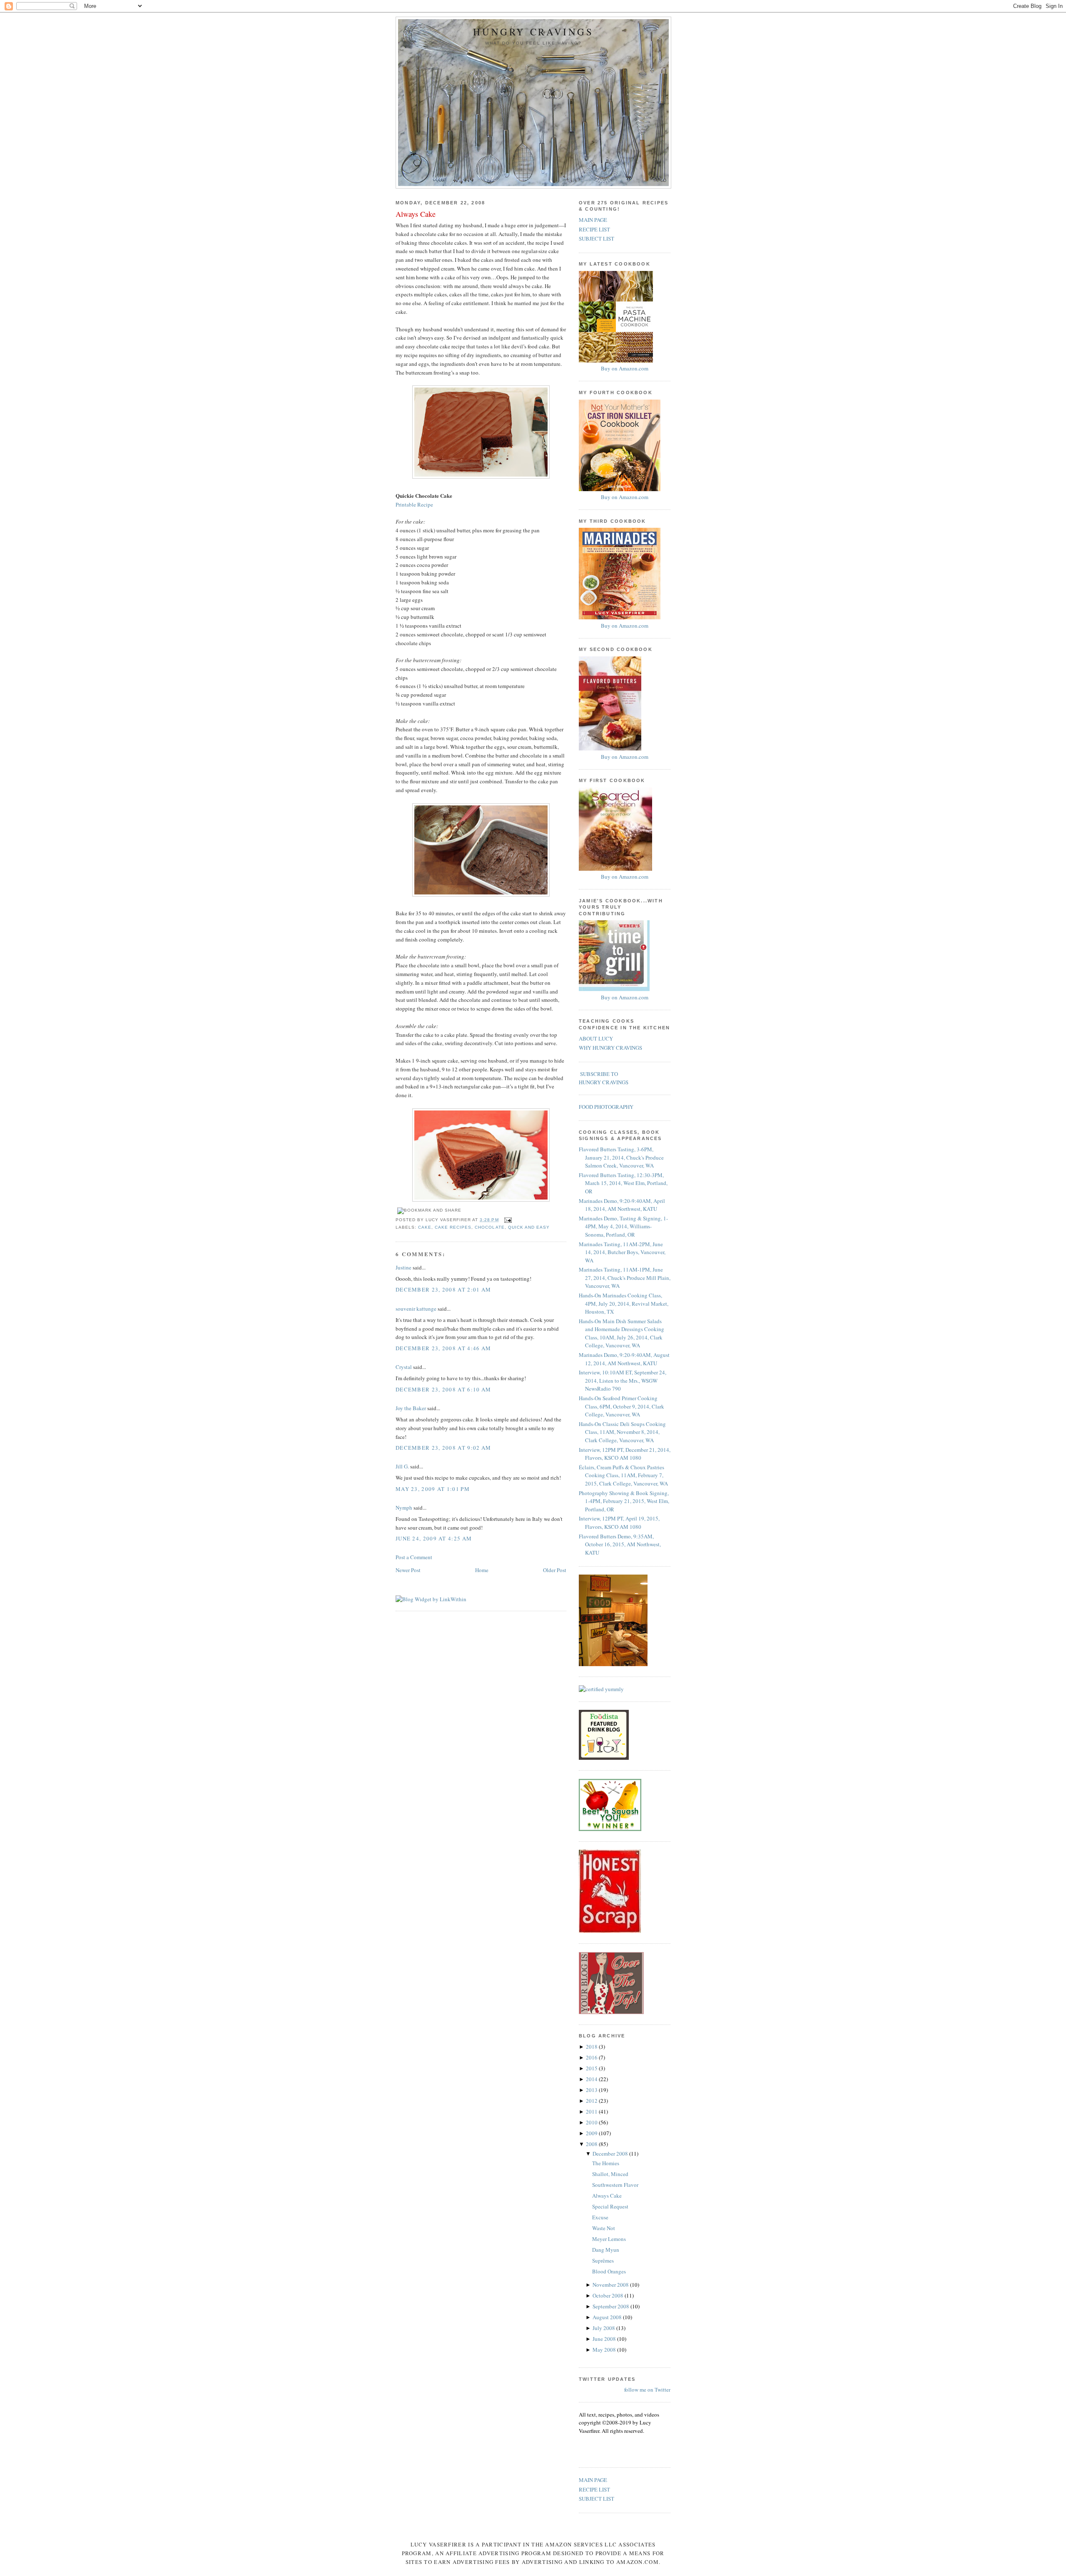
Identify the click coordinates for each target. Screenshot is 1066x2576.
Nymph (404, 1508)
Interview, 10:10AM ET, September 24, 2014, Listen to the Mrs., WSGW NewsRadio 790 (623, 1380)
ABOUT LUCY (596, 1038)
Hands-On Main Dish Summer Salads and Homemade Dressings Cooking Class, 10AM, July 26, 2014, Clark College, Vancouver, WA (621, 1333)
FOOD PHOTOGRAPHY (606, 1107)
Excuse (600, 2217)
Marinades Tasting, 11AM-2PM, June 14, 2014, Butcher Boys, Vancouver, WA (622, 1252)
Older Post (555, 1570)
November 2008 (611, 2285)
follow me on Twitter (647, 2390)
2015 (592, 2068)
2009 (592, 2133)
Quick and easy (529, 1227)
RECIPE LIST (594, 229)
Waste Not (604, 2228)
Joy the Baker (411, 1408)
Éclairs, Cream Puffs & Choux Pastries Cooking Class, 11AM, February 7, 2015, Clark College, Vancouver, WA (623, 1475)
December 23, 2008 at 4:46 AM (443, 1348)
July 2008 (604, 2328)
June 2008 (605, 2339)
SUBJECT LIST (597, 238)
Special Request (610, 2206)
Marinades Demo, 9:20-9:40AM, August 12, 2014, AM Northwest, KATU (624, 1359)
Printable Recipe (414, 504)
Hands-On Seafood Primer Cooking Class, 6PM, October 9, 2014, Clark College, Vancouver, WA (621, 1406)
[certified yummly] (601, 1689)
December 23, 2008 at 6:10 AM (443, 1389)
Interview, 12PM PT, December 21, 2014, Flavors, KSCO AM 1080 (625, 1454)
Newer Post (408, 1570)
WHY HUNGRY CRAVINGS (610, 1048)
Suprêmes (603, 2261)
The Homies (606, 2163)
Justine (403, 1267)
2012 (592, 2101)
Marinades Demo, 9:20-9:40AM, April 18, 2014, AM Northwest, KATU (622, 1205)
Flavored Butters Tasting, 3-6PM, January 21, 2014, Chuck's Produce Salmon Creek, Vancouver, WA (621, 1157)
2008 (592, 2144)
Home (482, 1570)
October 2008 (609, 2295)
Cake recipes (453, 1227)
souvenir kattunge (416, 1309)
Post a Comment (414, 1557)
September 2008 (611, 2306)
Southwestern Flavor (615, 2185)
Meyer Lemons (609, 2239)
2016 (592, 2057)
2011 (592, 2111)
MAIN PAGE (593, 220)
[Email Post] (507, 1220)
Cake (425, 1227)
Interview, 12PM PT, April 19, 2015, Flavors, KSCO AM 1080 (619, 1523)
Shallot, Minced (610, 2174)
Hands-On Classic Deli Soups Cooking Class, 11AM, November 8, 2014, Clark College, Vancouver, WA (622, 1432)
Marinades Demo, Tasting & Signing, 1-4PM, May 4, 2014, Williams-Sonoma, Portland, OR (623, 1226)
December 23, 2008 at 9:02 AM (443, 1448)
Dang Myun (606, 2250)
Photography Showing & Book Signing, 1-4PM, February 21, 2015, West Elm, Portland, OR (624, 1501)
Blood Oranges (609, 2271)
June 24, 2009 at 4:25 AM (434, 1538)
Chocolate (489, 1227)
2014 (592, 2079)
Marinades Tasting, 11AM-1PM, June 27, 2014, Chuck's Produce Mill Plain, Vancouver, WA (625, 1278)
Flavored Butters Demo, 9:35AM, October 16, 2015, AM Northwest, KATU (620, 1544)
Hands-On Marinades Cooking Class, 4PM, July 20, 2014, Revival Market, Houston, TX (624, 1303)
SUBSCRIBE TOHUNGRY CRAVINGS (604, 1078)
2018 (592, 2047)
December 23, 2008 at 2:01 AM (443, 1289)
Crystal (404, 1367)
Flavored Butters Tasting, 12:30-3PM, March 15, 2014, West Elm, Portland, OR (623, 1183)
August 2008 (608, 2317)
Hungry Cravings (533, 32)
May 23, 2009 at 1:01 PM (433, 1489)
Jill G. (402, 1466)
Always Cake (416, 214)
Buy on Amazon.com (625, 368)
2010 (592, 2122)
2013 (592, 2090)
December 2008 (611, 2154)
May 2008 (605, 2350)
